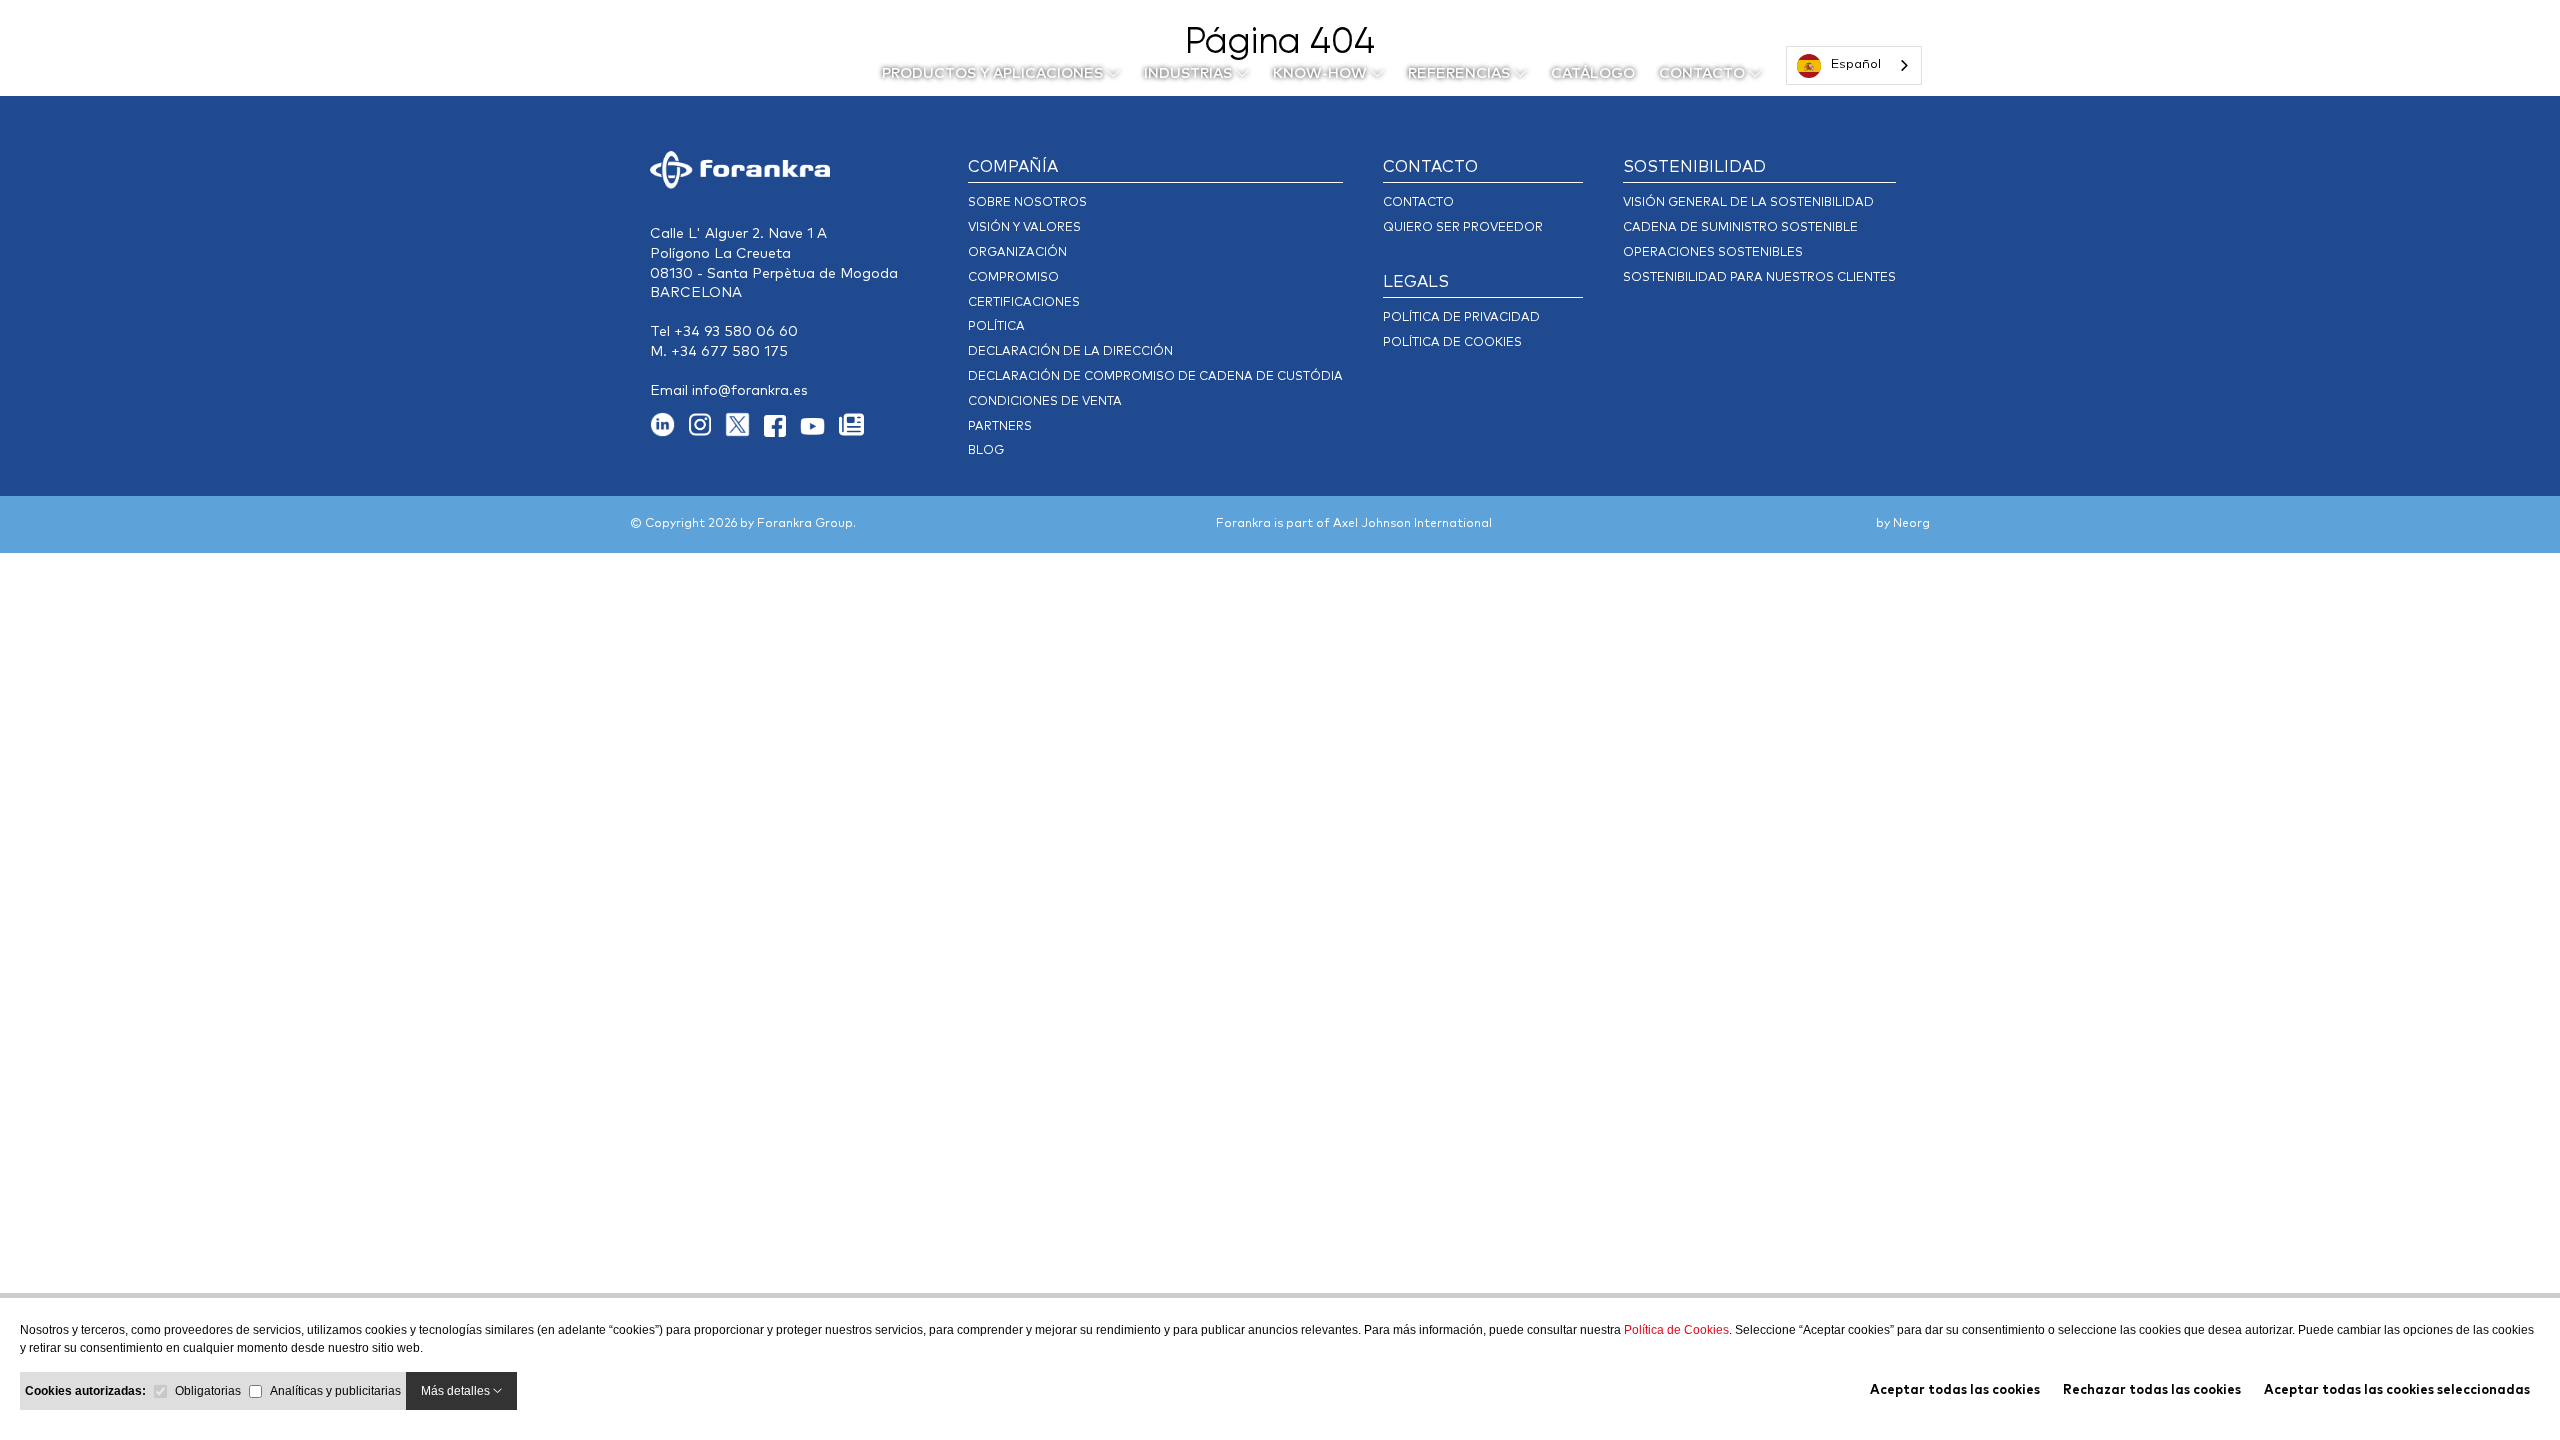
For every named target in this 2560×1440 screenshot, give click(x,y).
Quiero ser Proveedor (1463, 228)
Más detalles (457, 1391)
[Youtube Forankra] (819, 432)
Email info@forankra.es (729, 391)
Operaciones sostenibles (1713, 253)
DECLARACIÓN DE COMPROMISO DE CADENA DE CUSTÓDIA (1155, 377)
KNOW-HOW (1322, 74)
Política (996, 327)
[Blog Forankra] (856, 432)
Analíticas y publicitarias (335, 1391)
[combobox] (1854, 65)
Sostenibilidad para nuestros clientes (1759, 278)
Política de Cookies (1676, 1330)
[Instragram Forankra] (707, 432)
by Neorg (1903, 524)
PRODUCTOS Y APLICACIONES (994, 74)
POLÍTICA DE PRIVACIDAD (1461, 318)
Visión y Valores (1024, 228)
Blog (986, 451)
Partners (1000, 427)
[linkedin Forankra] (669, 432)
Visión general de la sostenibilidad (1748, 203)
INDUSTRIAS (1190, 74)
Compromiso (1013, 278)
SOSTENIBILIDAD (1694, 167)
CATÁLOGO (1593, 74)
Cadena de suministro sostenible (1740, 228)
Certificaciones (1024, 303)
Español (1856, 64)
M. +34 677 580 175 (719, 352)
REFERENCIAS (1461, 74)
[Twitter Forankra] (744, 432)
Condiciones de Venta (1045, 402)
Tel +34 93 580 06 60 (724, 332)
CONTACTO (1704, 74)
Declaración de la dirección (1070, 352)
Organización (1017, 253)
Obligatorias (208, 1391)
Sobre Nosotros (1027, 203)
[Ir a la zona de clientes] (1993, 69)
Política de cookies (1452, 343)
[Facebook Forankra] (782, 432)
